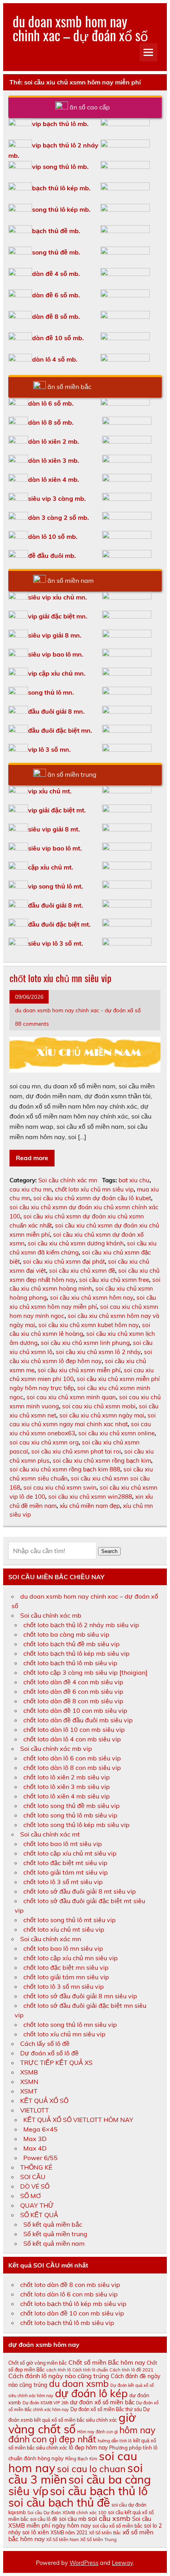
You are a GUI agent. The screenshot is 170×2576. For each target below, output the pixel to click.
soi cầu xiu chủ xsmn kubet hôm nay (89, 1325)
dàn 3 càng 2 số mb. (59, 517)
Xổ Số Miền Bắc (105, 2533)
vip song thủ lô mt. (56, 886)
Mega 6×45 (41, 2129)
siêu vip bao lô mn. (56, 654)
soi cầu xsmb (109, 2518)
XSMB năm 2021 (69, 2533)
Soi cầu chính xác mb (51, 1615)
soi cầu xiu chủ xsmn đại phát (64, 1261)
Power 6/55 (41, 2158)
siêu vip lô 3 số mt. (56, 943)
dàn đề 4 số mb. (56, 274)
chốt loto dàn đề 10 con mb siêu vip (75, 1710)
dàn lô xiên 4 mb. (54, 479)
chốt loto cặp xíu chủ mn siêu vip (71, 1958)
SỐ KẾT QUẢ (39, 2215)
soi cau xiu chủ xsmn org (44, 1442)
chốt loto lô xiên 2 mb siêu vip (67, 1777)
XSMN (29, 2082)
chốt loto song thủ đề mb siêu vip (72, 1806)
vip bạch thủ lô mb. (60, 124)
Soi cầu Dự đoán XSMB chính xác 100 (67, 2513)
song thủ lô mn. (51, 692)
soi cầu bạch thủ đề (59, 2502)
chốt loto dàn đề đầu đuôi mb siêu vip (78, 1720)
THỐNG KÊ (36, 2167)
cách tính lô (59, 2370)
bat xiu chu (134, 1180)
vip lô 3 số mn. (49, 749)
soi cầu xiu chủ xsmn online (116, 1433)
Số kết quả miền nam (54, 2243)
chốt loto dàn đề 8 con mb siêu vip (73, 1701)
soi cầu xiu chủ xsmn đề (82, 1271)
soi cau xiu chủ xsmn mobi (99, 1406)
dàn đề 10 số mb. (58, 338)
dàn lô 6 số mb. (51, 403)
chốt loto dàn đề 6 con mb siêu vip (73, 1691)
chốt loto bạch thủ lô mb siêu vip (70, 1663)
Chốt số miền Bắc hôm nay (107, 2362)
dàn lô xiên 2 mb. (54, 441)
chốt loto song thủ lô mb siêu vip (70, 1815)
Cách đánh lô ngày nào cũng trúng (59, 2376)
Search (109, 1551)
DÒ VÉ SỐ (35, 2186)
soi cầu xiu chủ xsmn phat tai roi (76, 1451)
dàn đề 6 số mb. (56, 295)
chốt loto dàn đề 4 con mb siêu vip (73, 1682)
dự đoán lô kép (91, 2393)
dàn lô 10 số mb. (53, 536)
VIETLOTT (35, 2110)
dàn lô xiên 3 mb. (54, 460)
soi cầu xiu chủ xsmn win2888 (90, 1497)
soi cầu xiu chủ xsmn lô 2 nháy (98, 1352)
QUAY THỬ (37, 2205)
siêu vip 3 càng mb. (57, 498)
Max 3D (35, 2139)
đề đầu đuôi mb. (52, 555)
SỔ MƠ (30, 2196)
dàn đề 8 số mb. (56, 316)
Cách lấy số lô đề (45, 2044)
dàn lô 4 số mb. (55, 359)
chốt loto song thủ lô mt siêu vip (70, 1920)
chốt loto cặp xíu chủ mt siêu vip (70, 1853)
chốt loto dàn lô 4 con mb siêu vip (72, 1739)
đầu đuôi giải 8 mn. (56, 711)
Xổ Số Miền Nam (62, 2540)
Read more (32, 1158)
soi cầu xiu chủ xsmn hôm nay (92, 1298)
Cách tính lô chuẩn (90, 2370)
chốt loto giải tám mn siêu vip (66, 1977)
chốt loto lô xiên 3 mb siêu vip (67, 1787)
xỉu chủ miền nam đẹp (90, 1506)
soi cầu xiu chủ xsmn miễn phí (79, 1370)
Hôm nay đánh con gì (97, 2432)
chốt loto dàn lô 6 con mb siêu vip (72, 1758)
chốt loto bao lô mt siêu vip (63, 1844)
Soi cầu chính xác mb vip (56, 1749)
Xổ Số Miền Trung (98, 2540)
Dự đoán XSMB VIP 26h (45, 2403)
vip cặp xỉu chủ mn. (57, 673)
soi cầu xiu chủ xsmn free (114, 1280)
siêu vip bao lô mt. (55, 848)
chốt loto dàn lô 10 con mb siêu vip (74, 1729)
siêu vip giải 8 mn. (55, 635)
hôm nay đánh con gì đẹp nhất (82, 2434)
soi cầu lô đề (44, 2519)
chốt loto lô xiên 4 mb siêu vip (67, 1796)
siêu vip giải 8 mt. (54, 829)
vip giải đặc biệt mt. (57, 810)
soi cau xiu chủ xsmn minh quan (71, 1397)
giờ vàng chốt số (72, 2423)
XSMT (29, 2091)
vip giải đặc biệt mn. (58, 616)
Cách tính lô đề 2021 (131, 2370)
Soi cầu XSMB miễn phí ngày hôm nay (80, 2522)
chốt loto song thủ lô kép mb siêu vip (76, 1825)
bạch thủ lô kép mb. (61, 188)
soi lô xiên (36, 2532)
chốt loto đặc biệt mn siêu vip (66, 1967)
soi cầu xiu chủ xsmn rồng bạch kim (102, 1460)
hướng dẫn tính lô (115, 2441)
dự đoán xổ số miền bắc (102, 2402)
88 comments (32, 1024)
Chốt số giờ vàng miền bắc (38, 2363)
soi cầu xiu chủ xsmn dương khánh (76, 1243)
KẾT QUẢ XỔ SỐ (44, 2101)
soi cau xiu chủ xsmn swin (60, 1487)
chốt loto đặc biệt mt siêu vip (65, 1863)
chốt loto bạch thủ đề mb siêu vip (72, 1644)
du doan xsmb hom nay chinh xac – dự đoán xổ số (80, 28)
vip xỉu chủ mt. (50, 791)
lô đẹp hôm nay (88, 2448)
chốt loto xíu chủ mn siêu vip (60, 978)
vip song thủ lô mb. (60, 167)
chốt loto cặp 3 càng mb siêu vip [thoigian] (85, 1672)
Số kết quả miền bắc (53, 2224)
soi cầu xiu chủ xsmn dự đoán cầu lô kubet (92, 1198)
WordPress (84, 2563)
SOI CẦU (33, 2177)
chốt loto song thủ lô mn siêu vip (70, 2024)
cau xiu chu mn (31, 1189)
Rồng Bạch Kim (81, 2459)
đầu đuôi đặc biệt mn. (60, 730)
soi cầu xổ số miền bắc (117, 2526)
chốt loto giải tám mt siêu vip (66, 1872)
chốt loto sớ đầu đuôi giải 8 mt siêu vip (80, 1891)
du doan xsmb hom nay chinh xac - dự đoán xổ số (78, 1010)
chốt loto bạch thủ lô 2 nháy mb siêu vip (81, 1625)
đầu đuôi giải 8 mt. (56, 905)
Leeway (122, 2563)
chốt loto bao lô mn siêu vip (63, 1948)
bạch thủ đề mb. (56, 231)
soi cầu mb (73, 2519)
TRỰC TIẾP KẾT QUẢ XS (56, 2063)
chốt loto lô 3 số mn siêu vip (64, 1986)
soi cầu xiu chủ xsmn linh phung (85, 1343)
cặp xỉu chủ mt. (51, 867)
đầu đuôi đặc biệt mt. (59, 924)
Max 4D (35, 2148)
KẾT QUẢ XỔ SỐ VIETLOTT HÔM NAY (78, 2120)
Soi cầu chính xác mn (68, 1180)
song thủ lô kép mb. (61, 209)
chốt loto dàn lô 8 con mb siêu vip (72, 1768)
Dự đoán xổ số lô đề (49, 2053)
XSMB (29, 2072)
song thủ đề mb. (56, 252)
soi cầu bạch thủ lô (99, 2491)
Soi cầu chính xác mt (50, 1834)
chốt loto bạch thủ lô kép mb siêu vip (76, 1653)
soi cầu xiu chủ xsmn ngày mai (102, 1415)
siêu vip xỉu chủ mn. (58, 597)
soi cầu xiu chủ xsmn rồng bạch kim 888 (65, 1469)
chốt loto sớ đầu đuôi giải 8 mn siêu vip (80, 1996)
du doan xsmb (79, 2384)
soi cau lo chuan (91, 2469)
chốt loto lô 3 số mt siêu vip (63, 1882)
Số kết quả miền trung (55, 2234)
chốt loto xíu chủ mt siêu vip (64, 1929)
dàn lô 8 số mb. (51, 422)
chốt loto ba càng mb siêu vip (66, 1634)
